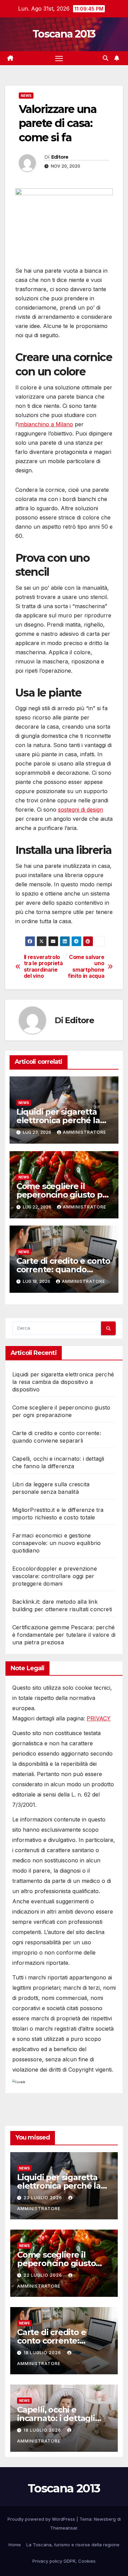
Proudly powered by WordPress (42, 2519)
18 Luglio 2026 (43, 2353)
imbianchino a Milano (46, 424)
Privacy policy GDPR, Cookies (64, 2561)
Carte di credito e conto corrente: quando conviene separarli (63, 1269)
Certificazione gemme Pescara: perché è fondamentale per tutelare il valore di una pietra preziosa (64, 1635)
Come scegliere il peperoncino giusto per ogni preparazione (64, 1195)
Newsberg (105, 2519)
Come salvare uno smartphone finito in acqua (86, 967)
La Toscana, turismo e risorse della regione (73, 2545)
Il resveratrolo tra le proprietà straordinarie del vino (43, 967)
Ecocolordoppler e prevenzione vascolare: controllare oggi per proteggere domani (55, 1576)
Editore (60, 157)
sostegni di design (81, 810)
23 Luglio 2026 (44, 2198)
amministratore (84, 1132)
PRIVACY (99, 1718)
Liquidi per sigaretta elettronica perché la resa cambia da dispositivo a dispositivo (63, 1382)
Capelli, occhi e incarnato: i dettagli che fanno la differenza (64, 2418)
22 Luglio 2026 (44, 2275)
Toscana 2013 (64, 34)
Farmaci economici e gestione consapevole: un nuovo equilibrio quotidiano (56, 1543)
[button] (105, 58)
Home (15, 2545)
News (26, 96)
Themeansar (64, 2528)
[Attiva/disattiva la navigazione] (59, 58)
